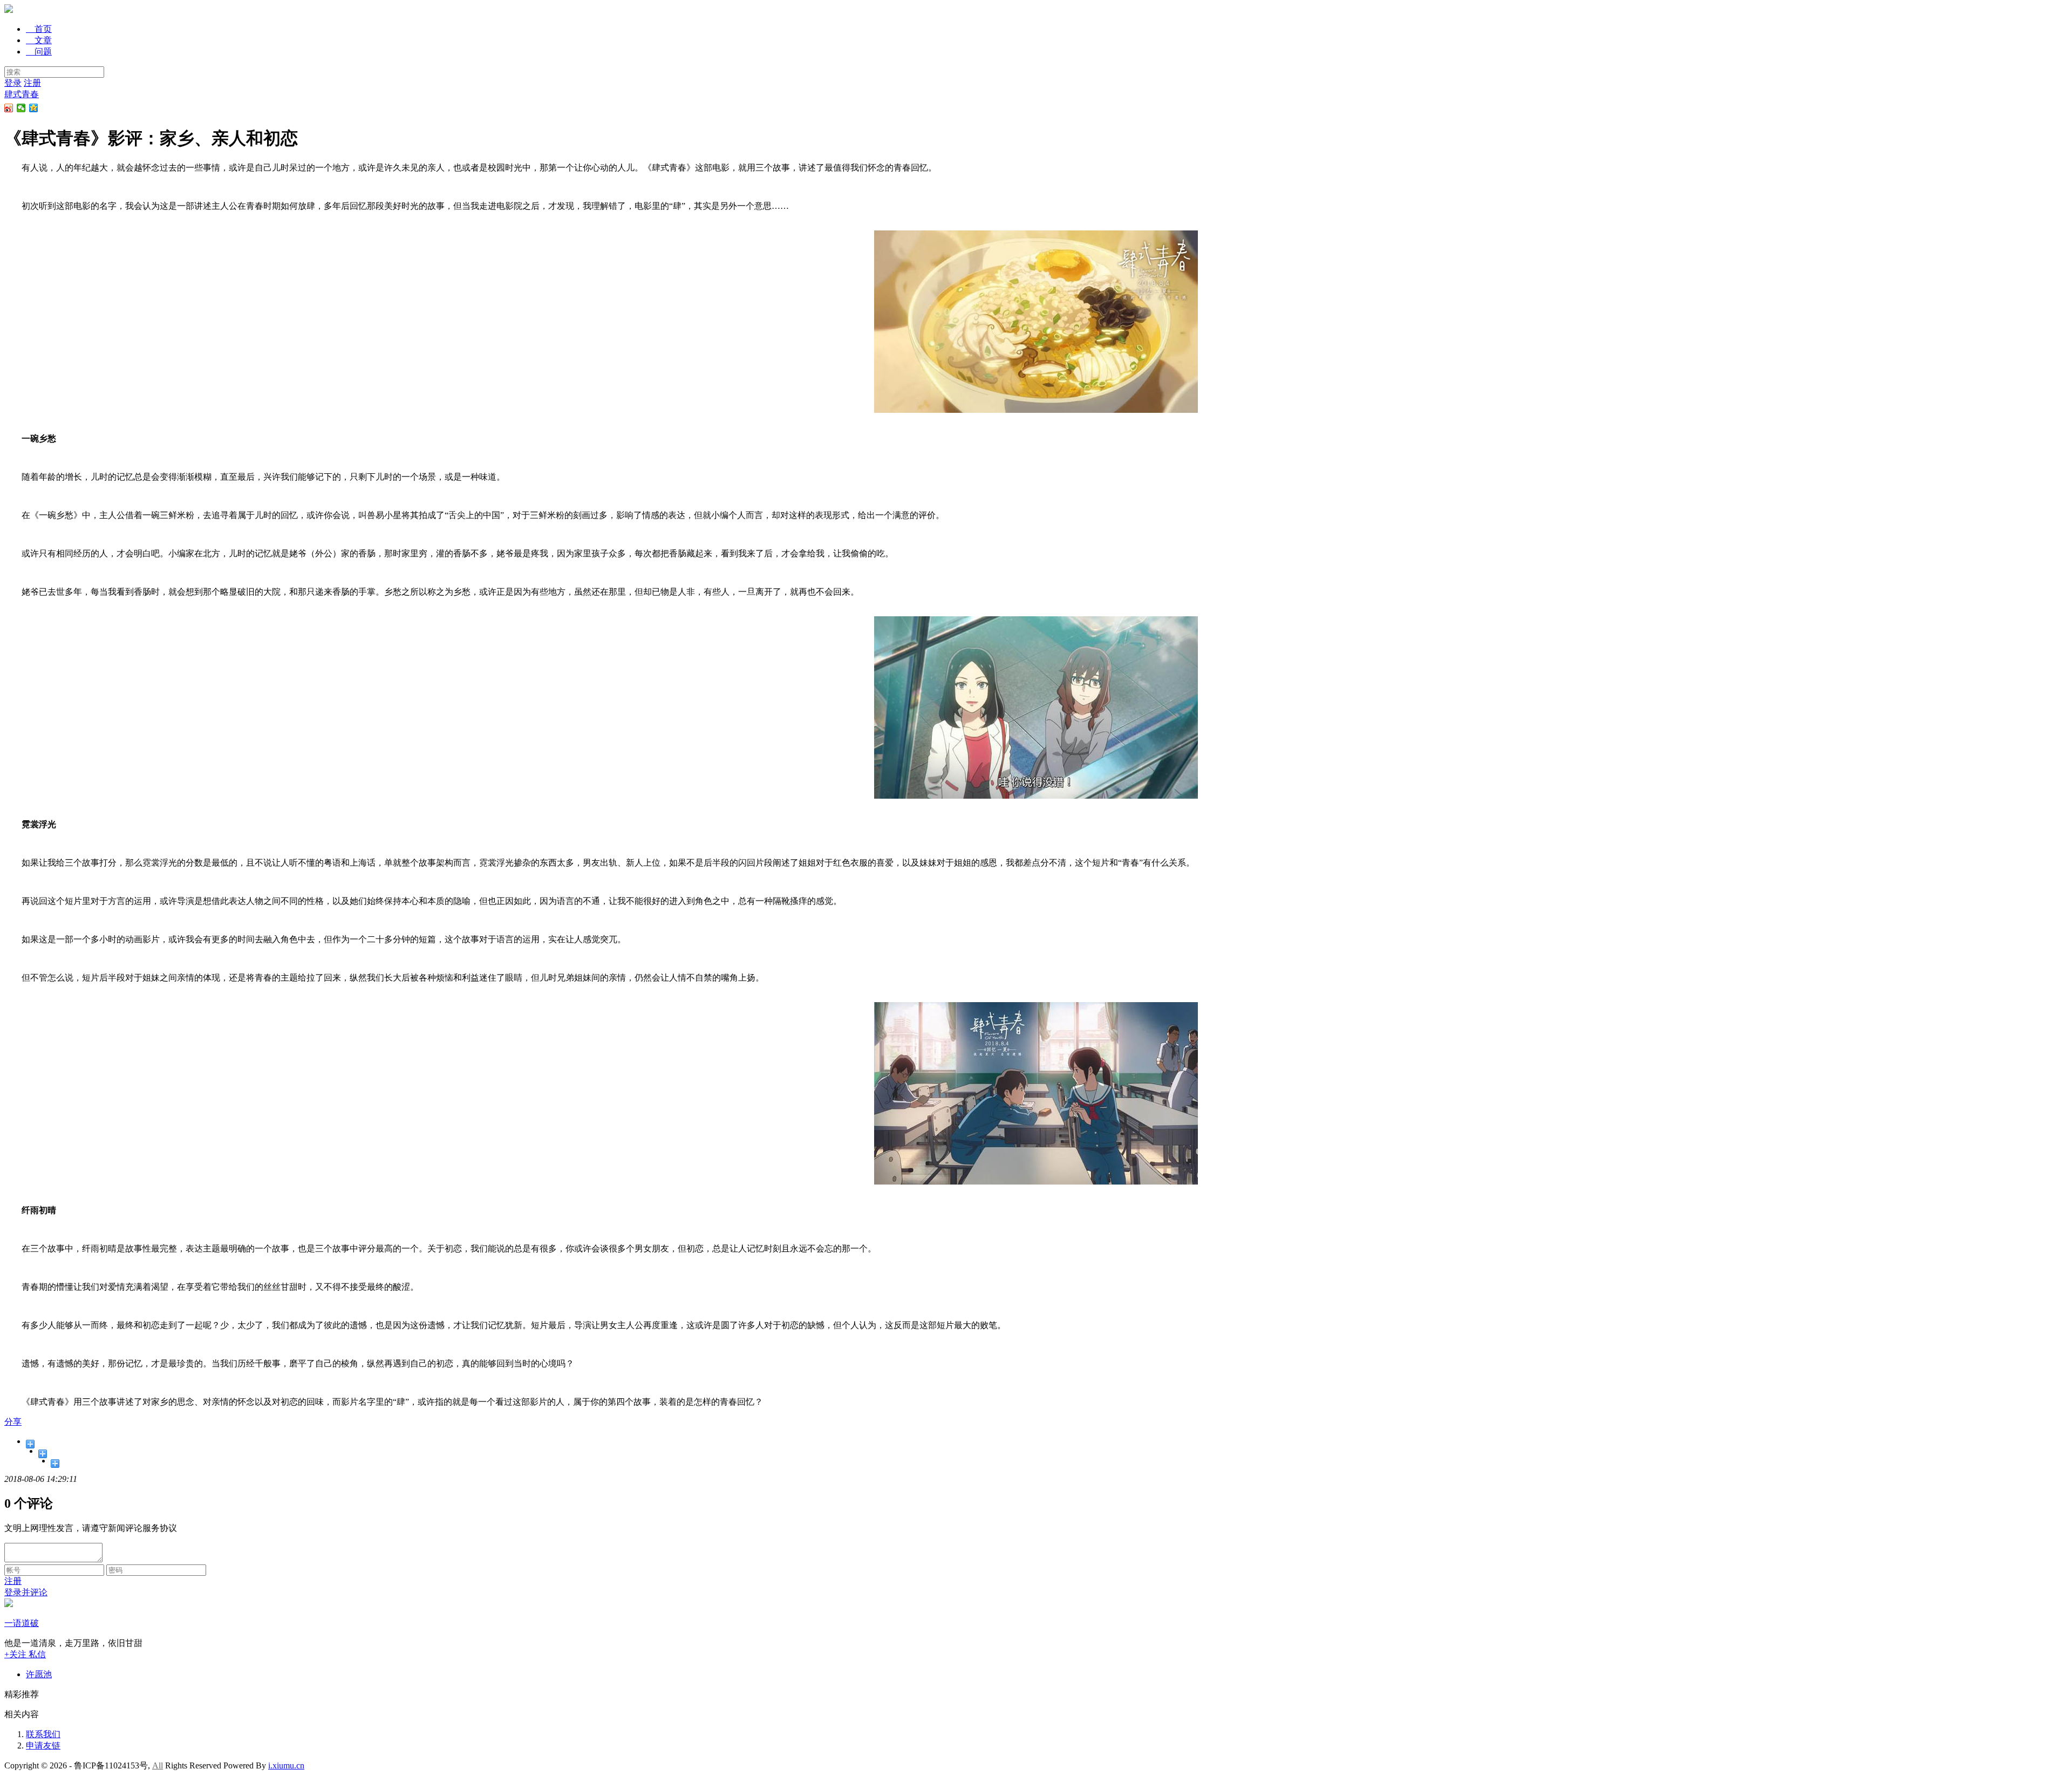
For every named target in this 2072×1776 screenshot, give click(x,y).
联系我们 (43, 1734)
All (158, 1765)
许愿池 (39, 1674)
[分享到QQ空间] (34, 108)
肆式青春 (22, 94)
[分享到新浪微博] (9, 108)
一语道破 (22, 1623)
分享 (13, 1422)
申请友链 (43, 1746)
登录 (13, 83)
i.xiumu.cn (286, 1765)
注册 (32, 83)
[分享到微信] (21, 108)
